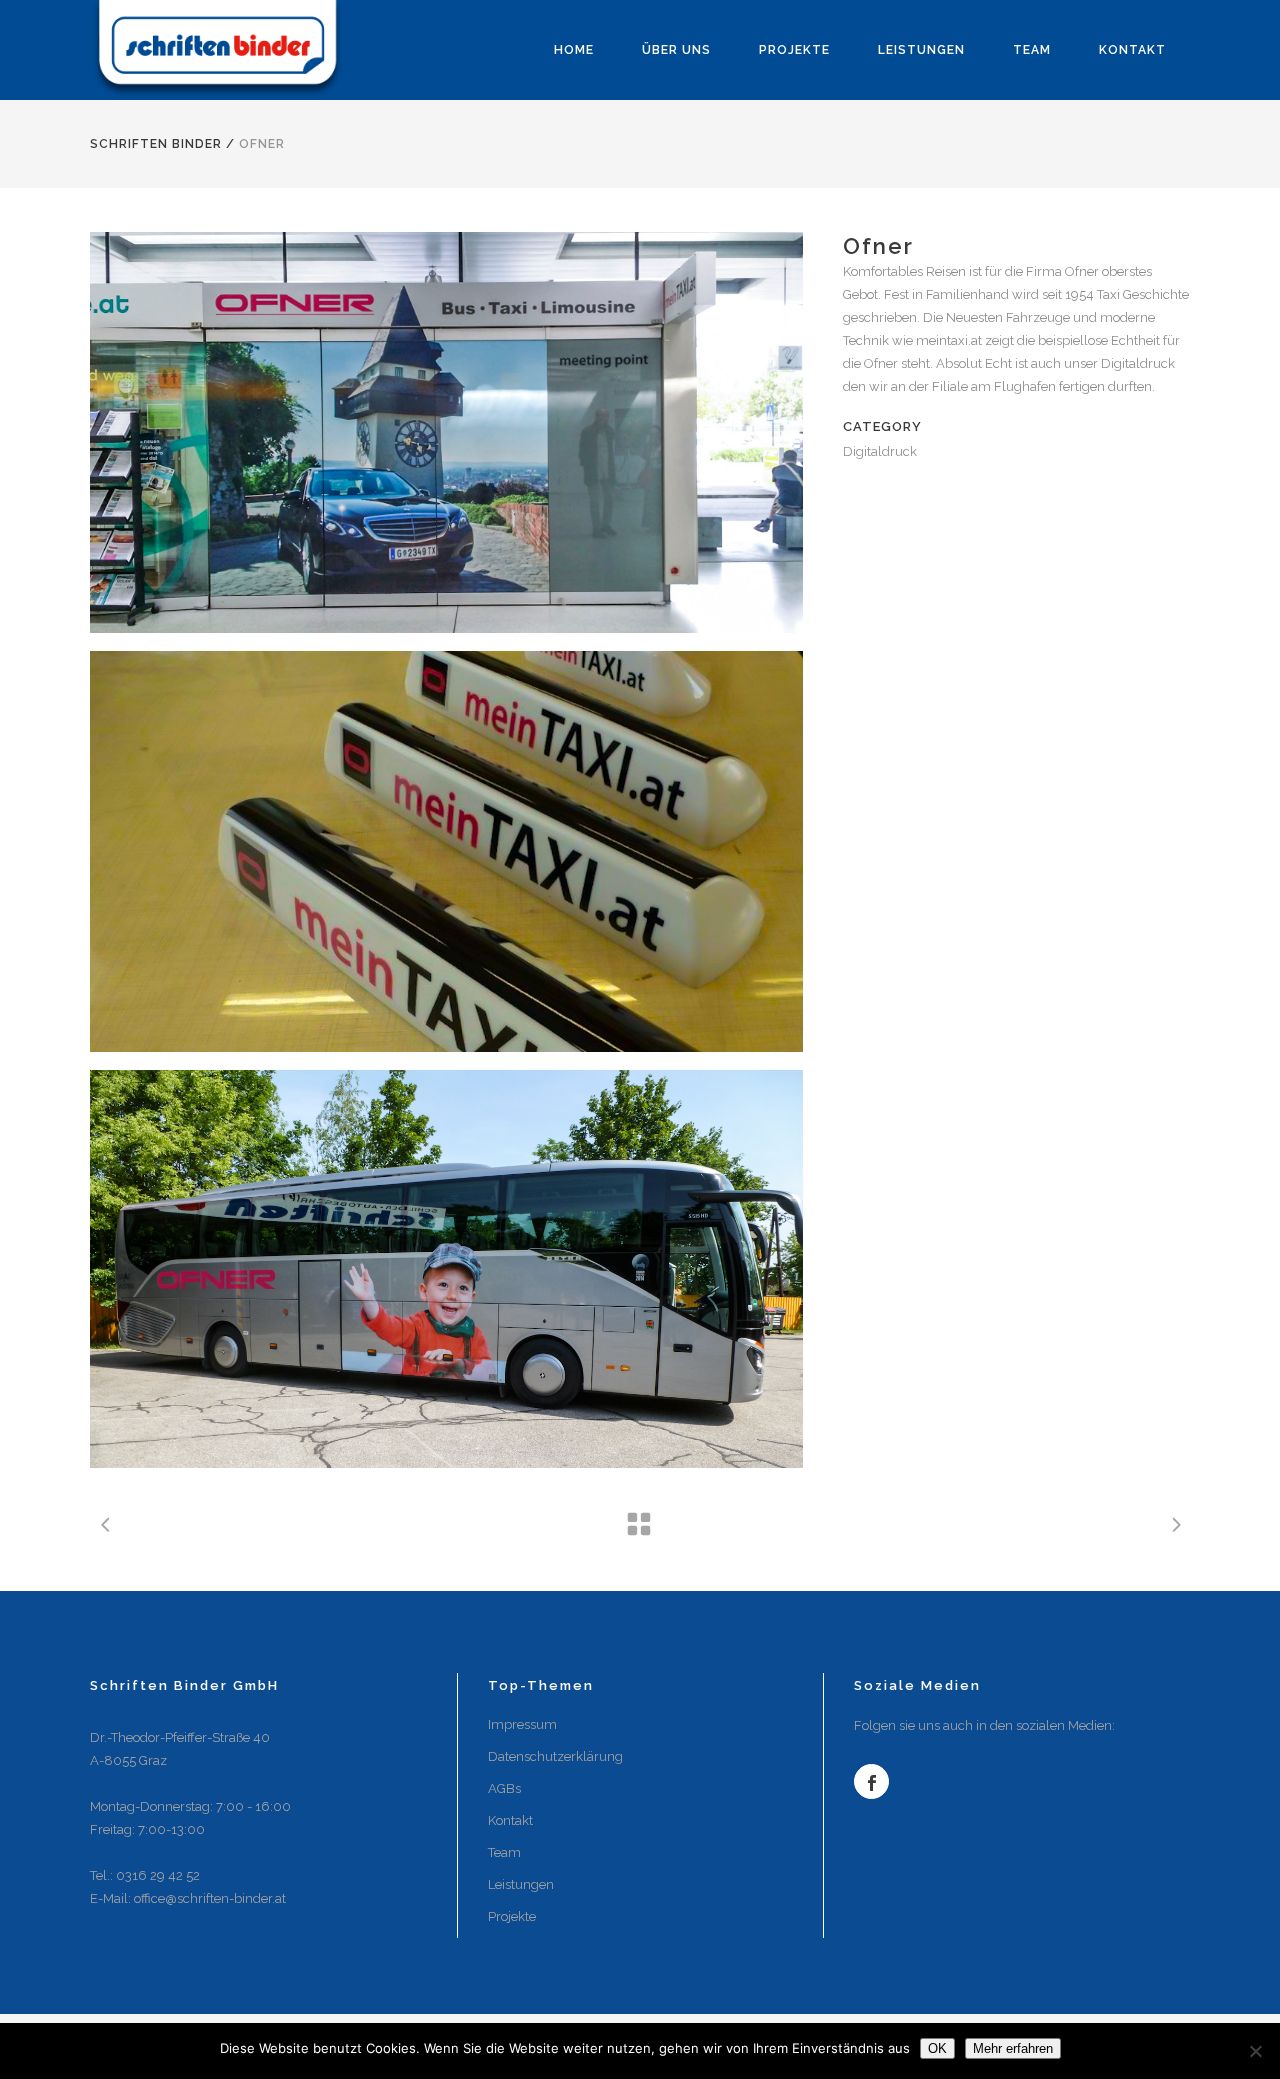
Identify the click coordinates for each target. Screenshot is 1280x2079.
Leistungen (521, 1884)
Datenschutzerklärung (555, 1756)
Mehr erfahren (1013, 2048)
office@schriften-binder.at (210, 1898)
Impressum (522, 1724)
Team (504, 1852)
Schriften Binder (156, 144)
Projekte (512, 1916)
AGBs (504, 1788)
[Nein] (1255, 2051)
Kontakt (510, 1820)
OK (937, 2048)
